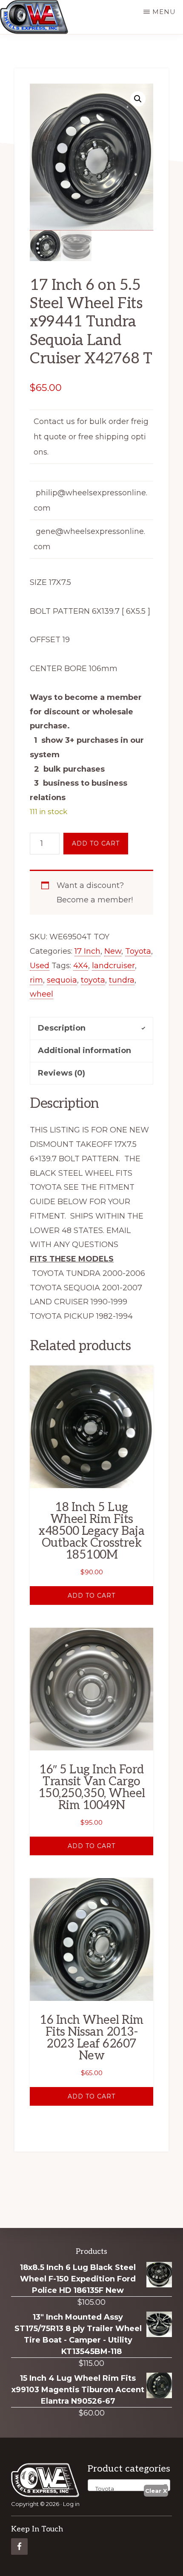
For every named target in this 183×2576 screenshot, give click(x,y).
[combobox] (129, 2485)
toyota (93, 980)
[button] (138, 99)
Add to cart (96, 843)
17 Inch (87, 951)
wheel (41, 994)
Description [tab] (62, 1028)
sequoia (62, 980)
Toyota (138, 951)
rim (36, 980)
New (113, 951)
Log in (71, 2504)
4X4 (81, 966)
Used (40, 966)
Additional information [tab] (84, 1051)
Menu (164, 12)
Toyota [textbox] (103, 2489)
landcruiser (113, 966)
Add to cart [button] (91, 1596)
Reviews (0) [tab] (61, 1073)
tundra (122, 980)
